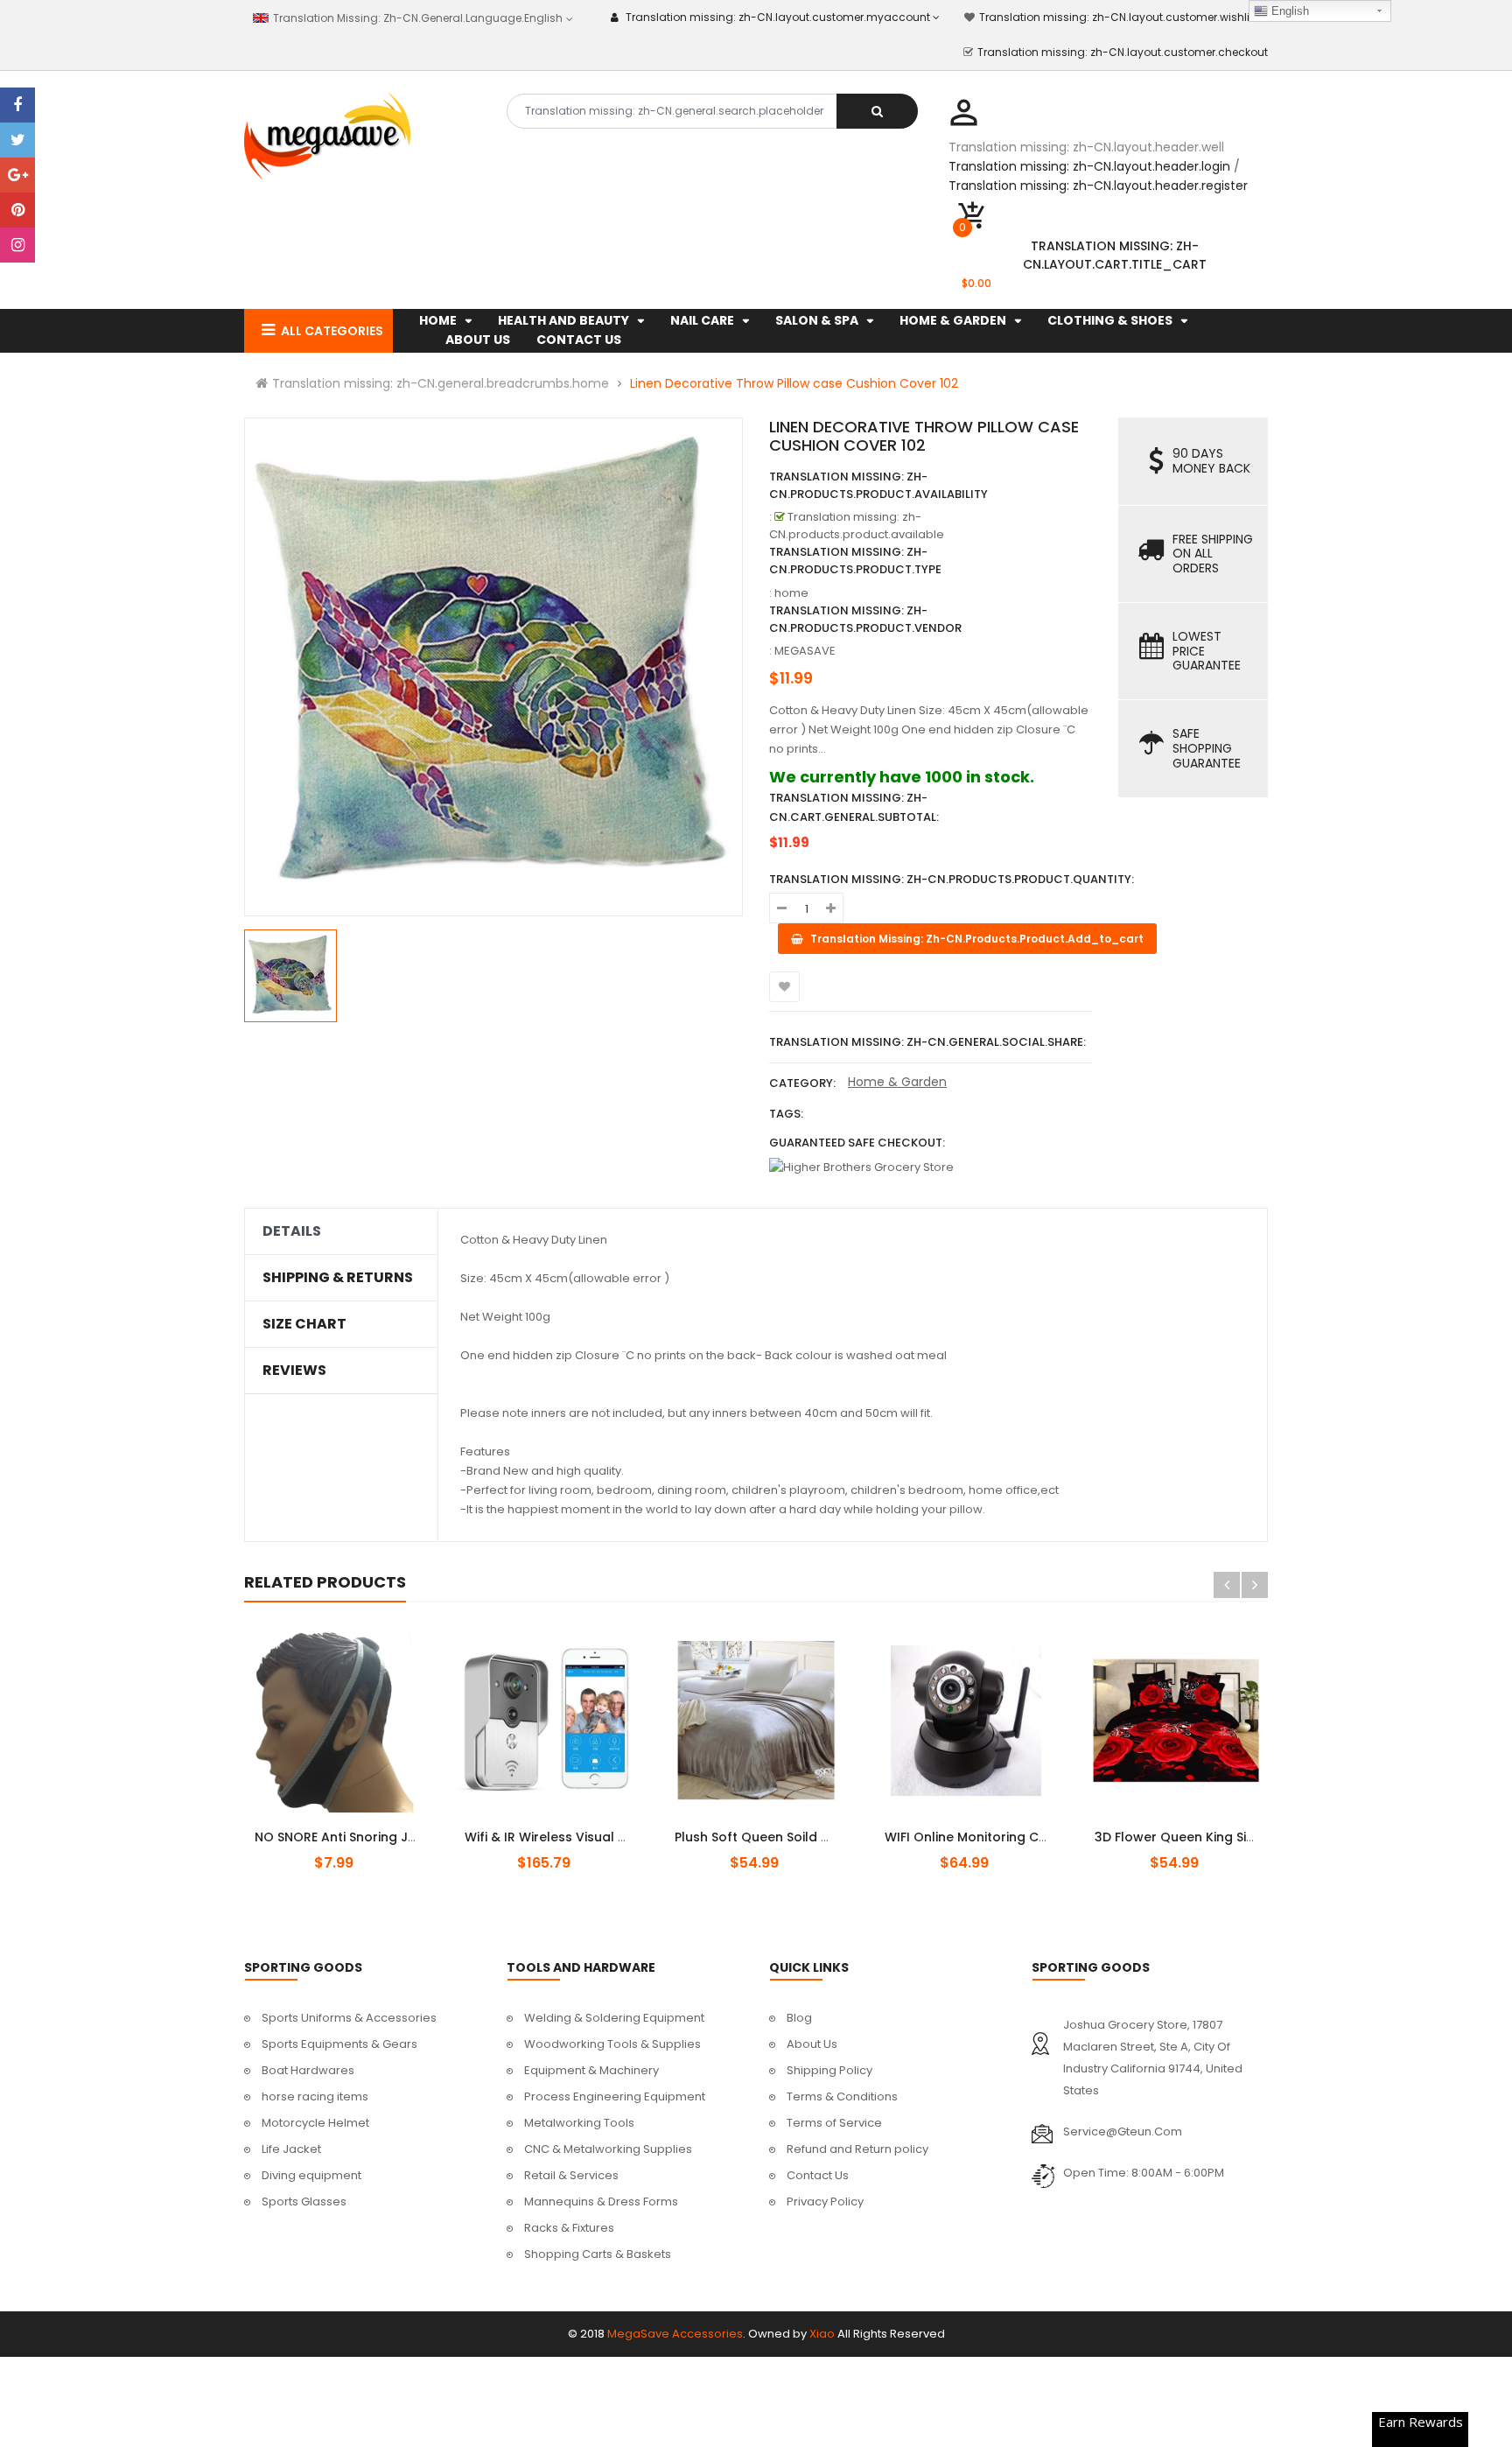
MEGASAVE (805, 651)
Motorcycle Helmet (315, 2123)
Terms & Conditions (842, 2096)
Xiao (822, 2334)
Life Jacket (291, 2149)
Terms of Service (834, 2123)
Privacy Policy (825, 2202)
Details (292, 1231)
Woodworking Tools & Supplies (612, 2044)
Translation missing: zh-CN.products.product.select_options (357, 1827)
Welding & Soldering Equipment (614, 2018)
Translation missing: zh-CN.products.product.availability (878, 485)
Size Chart (304, 1324)
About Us (812, 2044)
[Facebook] (17, 105)
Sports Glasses (304, 2202)
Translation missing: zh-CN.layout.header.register (1098, 186)
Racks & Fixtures (569, 2228)
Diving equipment (311, 2175)
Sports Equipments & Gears (339, 2044)
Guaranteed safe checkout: (857, 1143)
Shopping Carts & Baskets (598, 2254)
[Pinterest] (17, 210)
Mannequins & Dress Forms (601, 2202)
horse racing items (315, 2096)
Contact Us (818, 2175)
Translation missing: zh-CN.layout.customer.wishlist (1119, 17)
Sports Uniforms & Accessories (349, 2018)
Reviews (294, 1371)
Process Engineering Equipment (615, 2096)
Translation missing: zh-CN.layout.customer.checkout (1123, 52)
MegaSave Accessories (675, 2334)
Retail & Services (571, 2175)
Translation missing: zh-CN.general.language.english (416, 18)
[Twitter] (17, 140)
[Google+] (17, 175)
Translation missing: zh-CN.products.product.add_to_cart (561, 1827)
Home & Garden (897, 1082)
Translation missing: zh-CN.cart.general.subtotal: (854, 807)
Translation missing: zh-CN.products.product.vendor (865, 619)
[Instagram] (17, 245)
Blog (799, 2018)
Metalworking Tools (579, 2123)
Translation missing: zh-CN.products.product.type (855, 561)
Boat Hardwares (308, 2070)
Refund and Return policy (857, 2149)
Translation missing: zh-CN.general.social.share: (927, 1042)
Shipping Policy (829, 2070)
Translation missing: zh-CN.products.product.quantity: (952, 879)
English (1288, 11)
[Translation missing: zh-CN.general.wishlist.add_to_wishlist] (784, 987)
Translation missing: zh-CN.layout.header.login (1089, 166)
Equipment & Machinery (591, 2070)
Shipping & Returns (338, 1278)
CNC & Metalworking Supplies (608, 2149)
